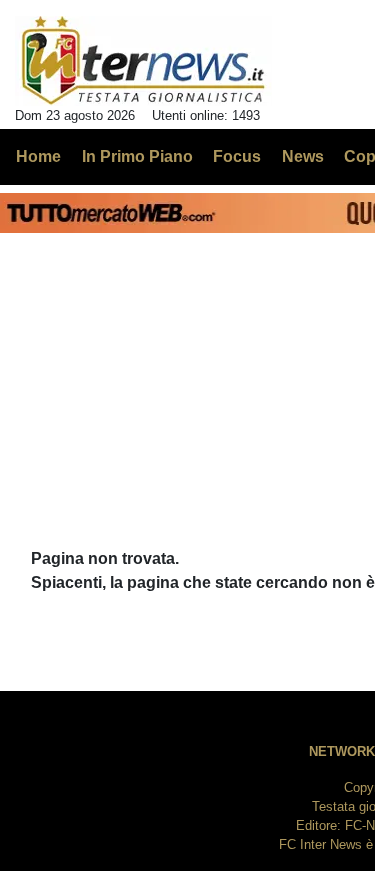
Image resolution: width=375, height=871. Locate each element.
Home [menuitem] (38, 156)
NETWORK (342, 751)
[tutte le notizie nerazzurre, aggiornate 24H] (143, 61)
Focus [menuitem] (237, 156)
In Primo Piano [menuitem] (137, 156)
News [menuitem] (303, 156)
